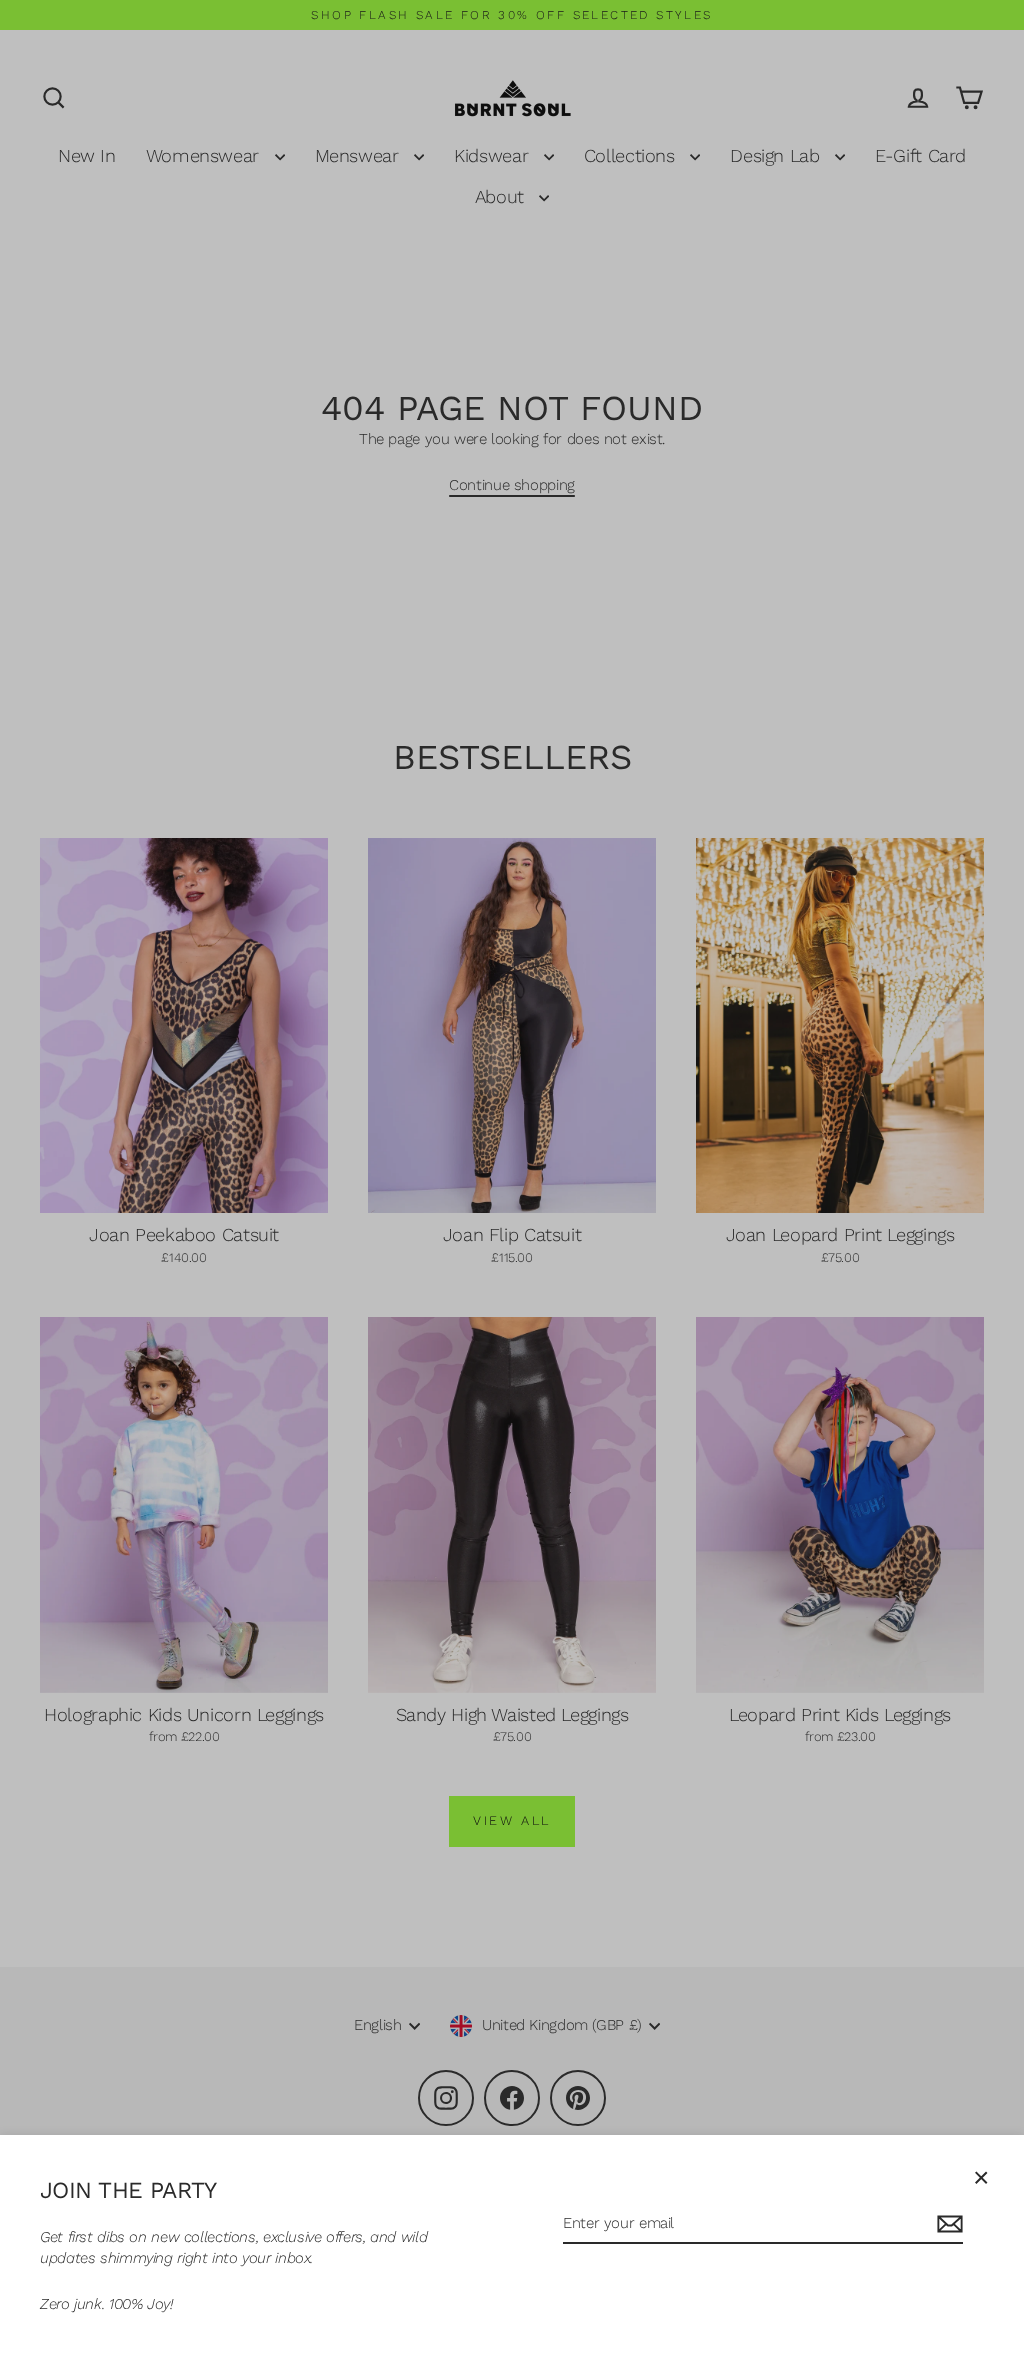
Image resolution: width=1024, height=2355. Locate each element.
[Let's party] (947, 2224)
